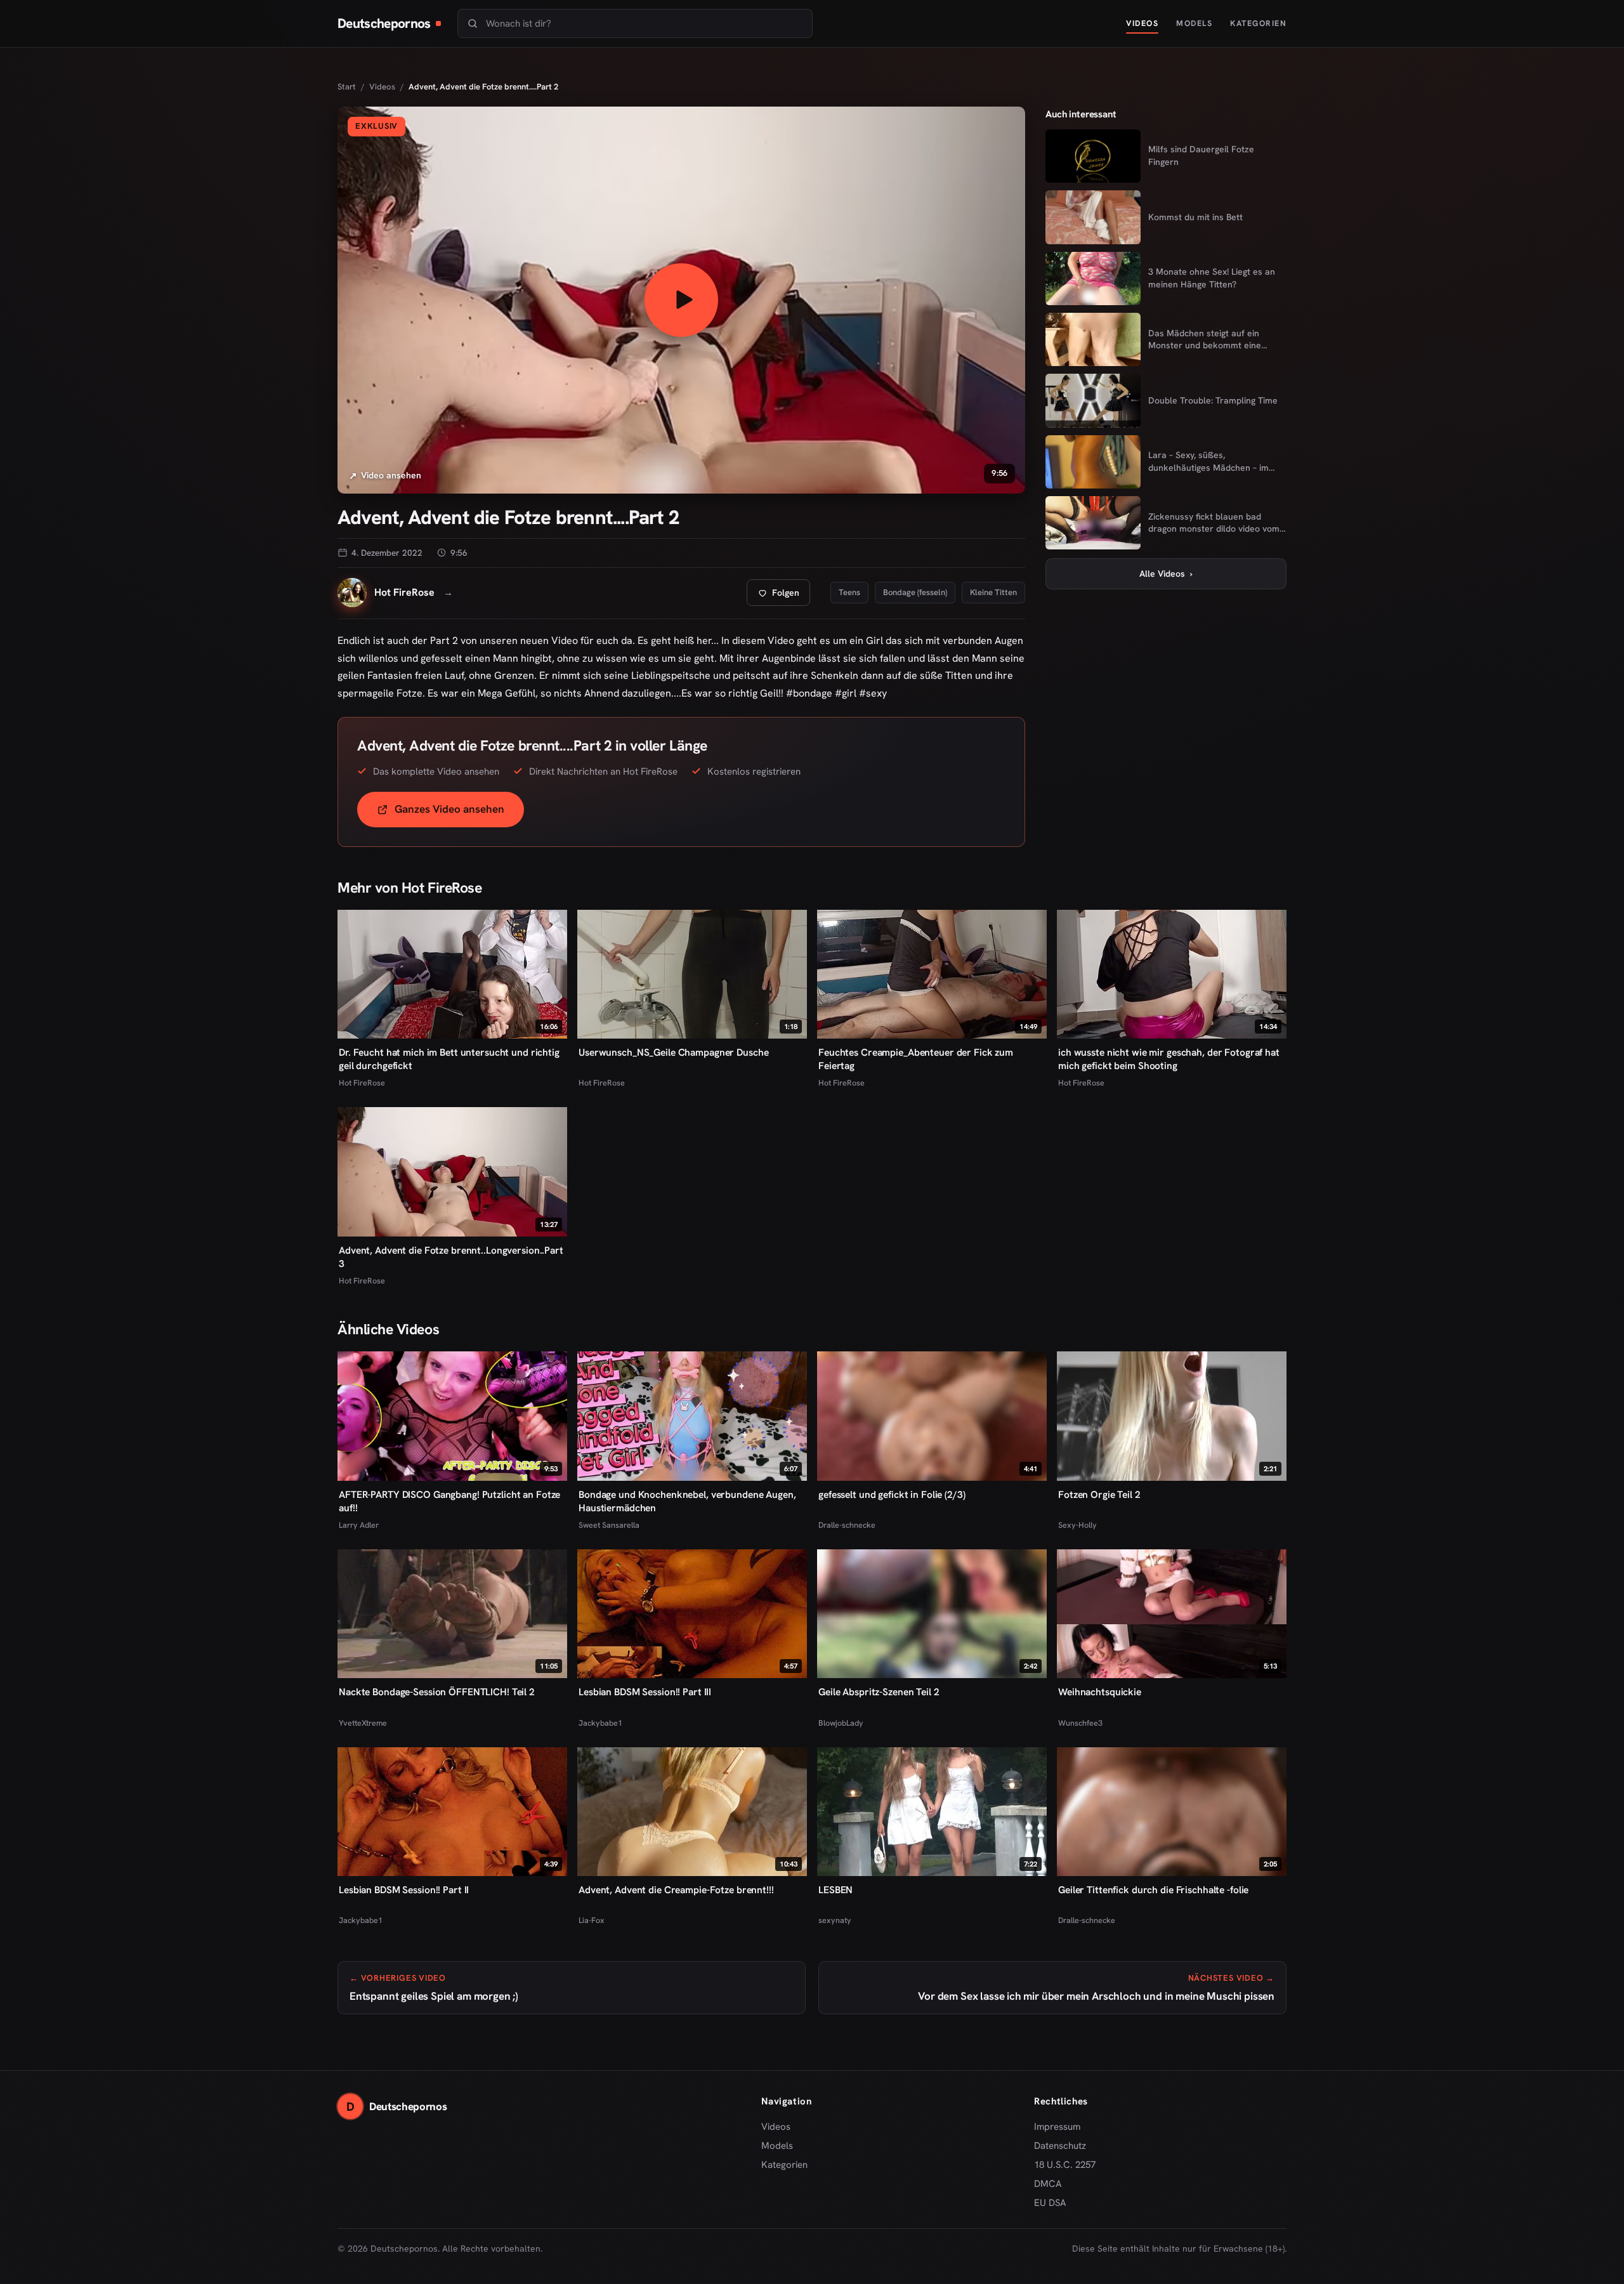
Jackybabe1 (600, 1723)
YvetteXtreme (363, 1723)
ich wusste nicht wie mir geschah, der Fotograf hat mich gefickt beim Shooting (1169, 1059)
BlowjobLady (841, 1723)
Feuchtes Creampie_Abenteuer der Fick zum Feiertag (916, 1059)
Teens (849, 592)
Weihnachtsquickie (1100, 1692)
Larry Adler (359, 1525)
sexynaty (835, 1920)
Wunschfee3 (1080, 1723)
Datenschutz (1060, 2146)
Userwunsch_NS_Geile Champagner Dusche (673, 1052)
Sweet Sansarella (609, 1525)
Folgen (783, 596)
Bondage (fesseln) (915, 592)
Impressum (1057, 2127)
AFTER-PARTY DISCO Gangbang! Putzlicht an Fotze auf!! (449, 1501)
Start (347, 87)
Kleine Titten (993, 592)
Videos (1142, 23)
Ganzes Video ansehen (459, 813)
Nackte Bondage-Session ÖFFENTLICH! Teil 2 (437, 1692)
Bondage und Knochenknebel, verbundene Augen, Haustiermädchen (687, 1501)
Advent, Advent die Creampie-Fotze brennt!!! (676, 1890)
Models (1194, 23)
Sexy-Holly (1077, 1525)
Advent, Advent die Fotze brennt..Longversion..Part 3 (451, 1257)
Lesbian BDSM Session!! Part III (645, 1692)
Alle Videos (1166, 574)
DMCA (1048, 2184)
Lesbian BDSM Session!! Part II (404, 1890)
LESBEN (835, 1890)
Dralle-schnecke (847, 1525)
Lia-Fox (592, 1920)
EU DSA (1050, 2203)
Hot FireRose (362, 1083)
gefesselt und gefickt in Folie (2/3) (892, 1494)
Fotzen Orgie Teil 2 (1099, 1494)
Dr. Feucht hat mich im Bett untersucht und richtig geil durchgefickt (449, 1059)
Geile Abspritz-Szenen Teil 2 (879, 1692)
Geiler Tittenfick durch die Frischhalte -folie (1153, 1890)
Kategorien (1258, 23)
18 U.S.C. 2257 (1065, 2165)
